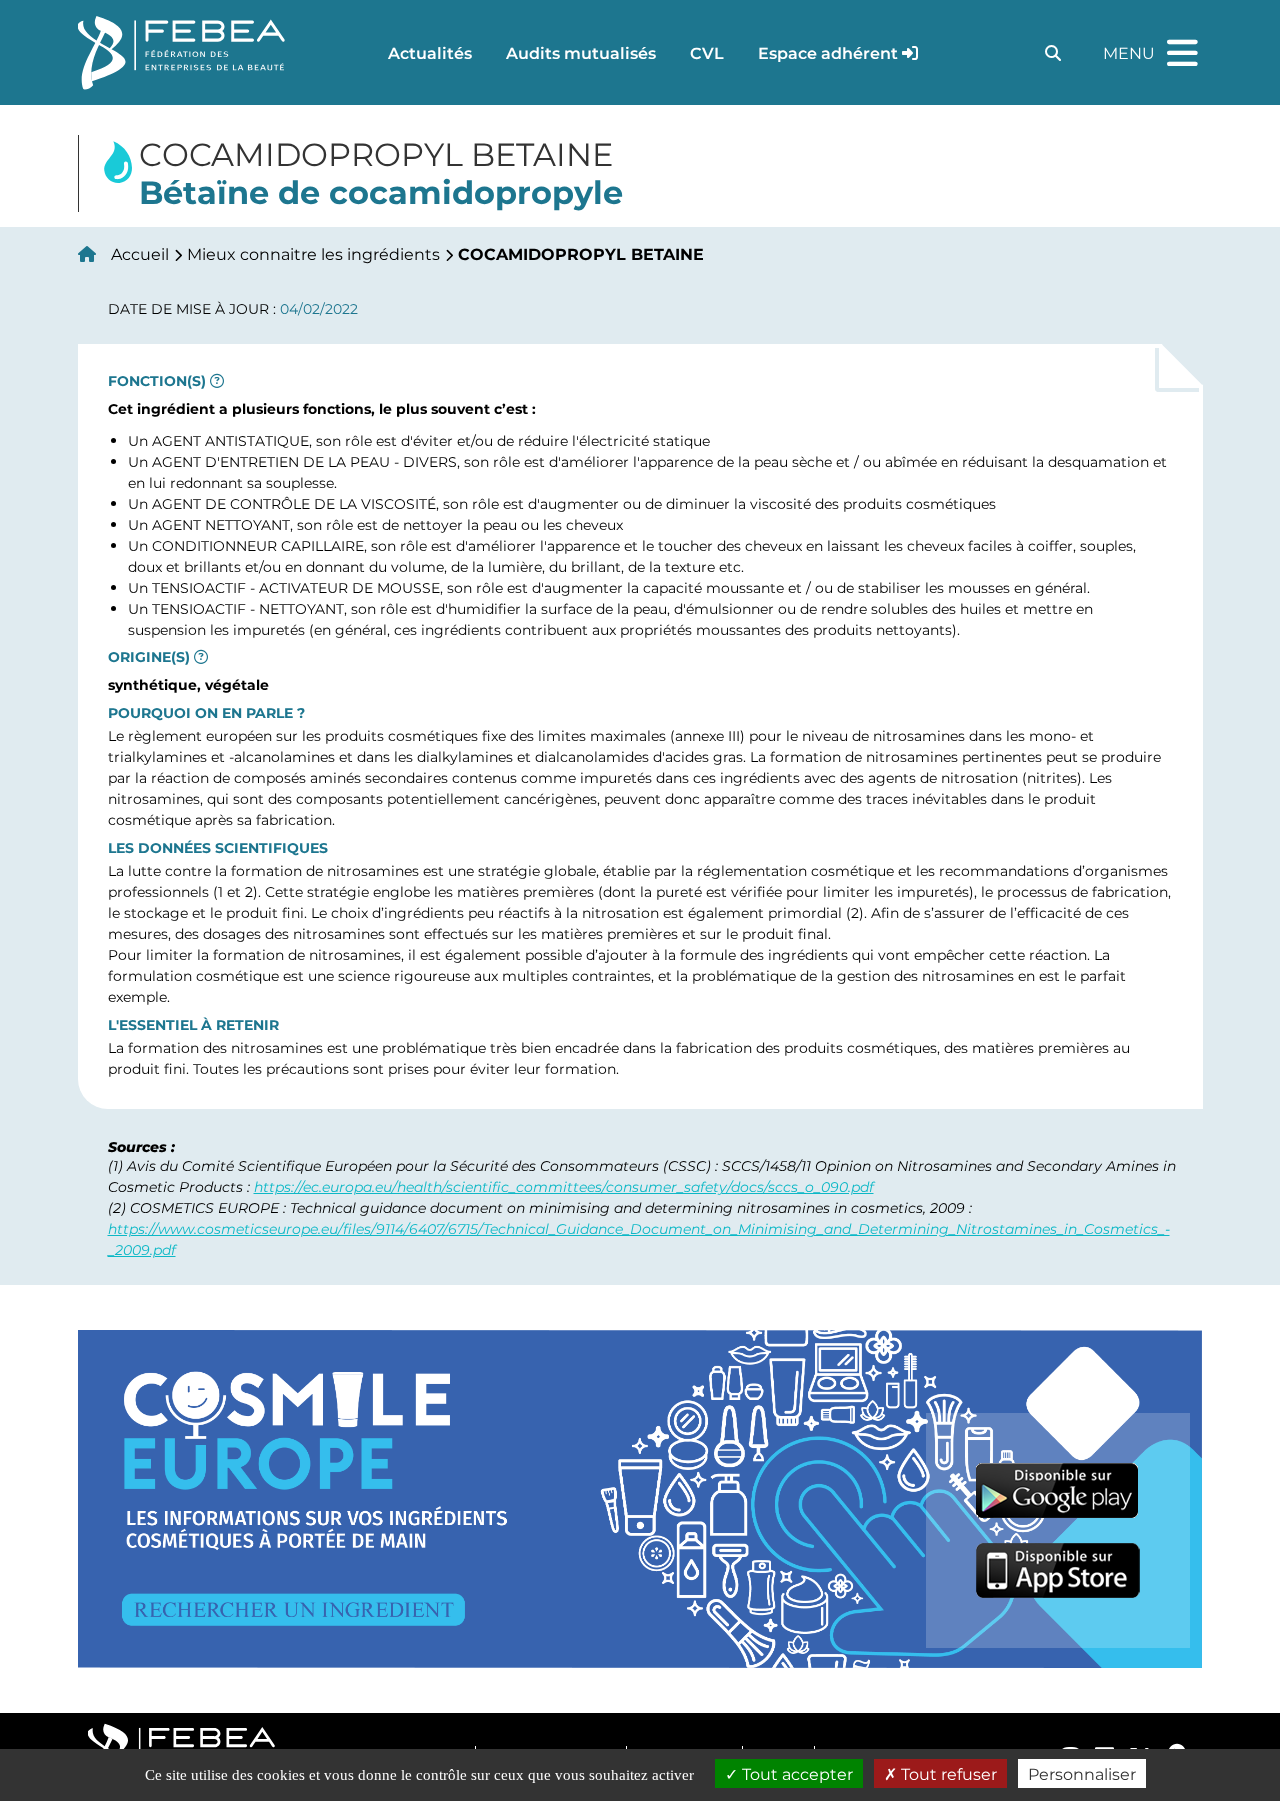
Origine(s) (149, 657)
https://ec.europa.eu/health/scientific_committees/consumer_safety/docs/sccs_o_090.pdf (564, 1186)
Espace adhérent (828, 52)
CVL (707, 52)
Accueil (140, 253)
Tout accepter (795, 1773)
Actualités (430, 52)
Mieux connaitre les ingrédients (313, 253)
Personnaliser (1082, 1773)
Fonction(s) (157, 381)
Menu (1153, 44)
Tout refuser (947, 1773)
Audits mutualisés (581, 52)
